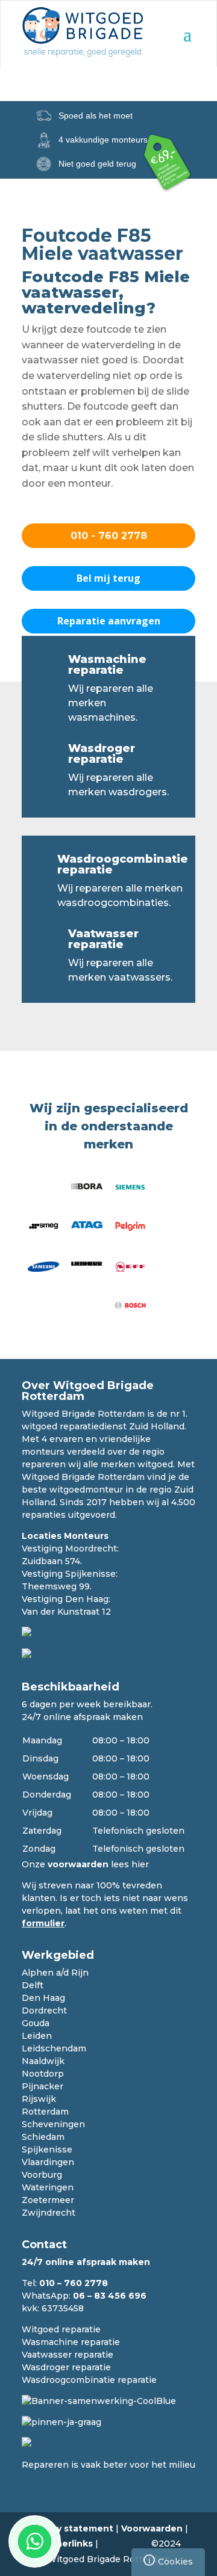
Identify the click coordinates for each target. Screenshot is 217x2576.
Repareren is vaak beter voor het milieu (108, 2465)
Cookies (171, 2561)
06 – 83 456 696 (110, 2296)
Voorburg (42, 2175)
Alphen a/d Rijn (55, 1973)
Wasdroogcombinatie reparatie (123, 864)
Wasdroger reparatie (102, 754)
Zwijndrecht (49, 2213)
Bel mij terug (108, 578)
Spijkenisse (47, 2149)
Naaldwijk (43, 2061)
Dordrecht (44, 2011)
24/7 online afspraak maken (82, 1717)
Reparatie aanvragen (109, 621)
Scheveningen (53, 2124)
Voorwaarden (152, 2528)
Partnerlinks (65, 2544)
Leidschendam (54, 2048)
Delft (33, 1985)
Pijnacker (42, 2086)
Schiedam (43, 2137)
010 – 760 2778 (74, 2283)
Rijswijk (39, 2099)
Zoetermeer (48, 2200)
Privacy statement (71, 2528)
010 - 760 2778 (109, 536)
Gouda (36, 2023)
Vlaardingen (48, 2162)
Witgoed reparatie (61, 2329)
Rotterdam (45, 2112)
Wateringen (48, 2187)
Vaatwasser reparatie (103, 939)
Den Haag (43, 1998)
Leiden (37, 2036)
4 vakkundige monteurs (103, 140)
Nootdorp (43, 2074)
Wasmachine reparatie (107, 665)
